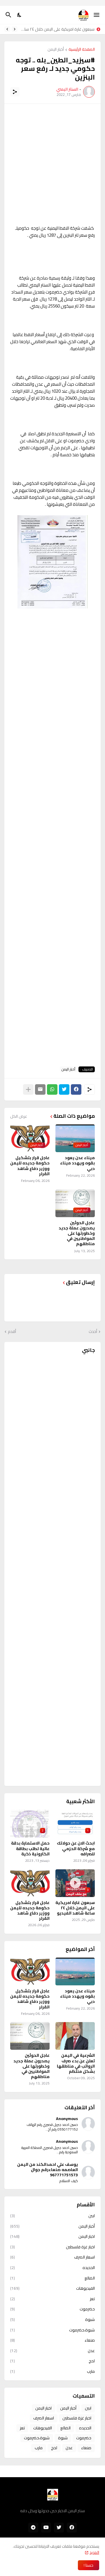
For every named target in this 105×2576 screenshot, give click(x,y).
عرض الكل (19, 1116)
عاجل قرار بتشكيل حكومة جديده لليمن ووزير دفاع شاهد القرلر (30, 1166)
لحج (52, 2361)
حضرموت (52, 2309)
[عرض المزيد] (28, 1089)
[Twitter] (64, 1089)
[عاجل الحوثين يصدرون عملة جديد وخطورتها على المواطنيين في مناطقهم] (30, 2036)
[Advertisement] (52, 164)
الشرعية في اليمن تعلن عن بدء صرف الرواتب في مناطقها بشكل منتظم (76, 2063)
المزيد (94, 2552)
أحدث (93, 1332)
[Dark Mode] (20, 15)
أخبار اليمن (56, 50)
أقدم (12, 1332)
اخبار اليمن (52, 2236)
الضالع (52, 2278)
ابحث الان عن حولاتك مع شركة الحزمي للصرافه (76, 1848)
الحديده (52, 2268)
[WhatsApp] (52, 1089)
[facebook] (72, 2528)
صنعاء (52, 2340)
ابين (52, 2216)
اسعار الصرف (52, 2257)
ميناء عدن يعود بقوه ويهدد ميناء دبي (77, 1163)
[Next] (7, 29)
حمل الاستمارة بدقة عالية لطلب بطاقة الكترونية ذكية (30, 1848)
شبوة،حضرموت (52, 2330)
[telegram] (33, 2528)
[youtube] (46, 2528)
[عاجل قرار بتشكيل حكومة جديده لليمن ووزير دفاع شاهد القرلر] (30, 1972)
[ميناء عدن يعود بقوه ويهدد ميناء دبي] (75, 1972)
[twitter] (59, 2528)
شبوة (52, 2319)
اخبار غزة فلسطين (52, 2247)
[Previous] (15, 29)
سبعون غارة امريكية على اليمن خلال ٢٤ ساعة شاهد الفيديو (57, 29)
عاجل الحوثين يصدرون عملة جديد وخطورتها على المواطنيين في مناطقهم (77, 1233)
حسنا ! (89, 2565)
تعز (52, 2299)
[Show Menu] (97, 15)
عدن (52, 2351)
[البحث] (8, 15)
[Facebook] (76, 1089)
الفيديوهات (52, 2288)
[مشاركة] (15, 92)
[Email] (40, 1089)
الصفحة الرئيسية (82, 50)
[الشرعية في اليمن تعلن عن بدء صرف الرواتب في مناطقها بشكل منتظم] (75, 2036)
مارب (52, 2371)
